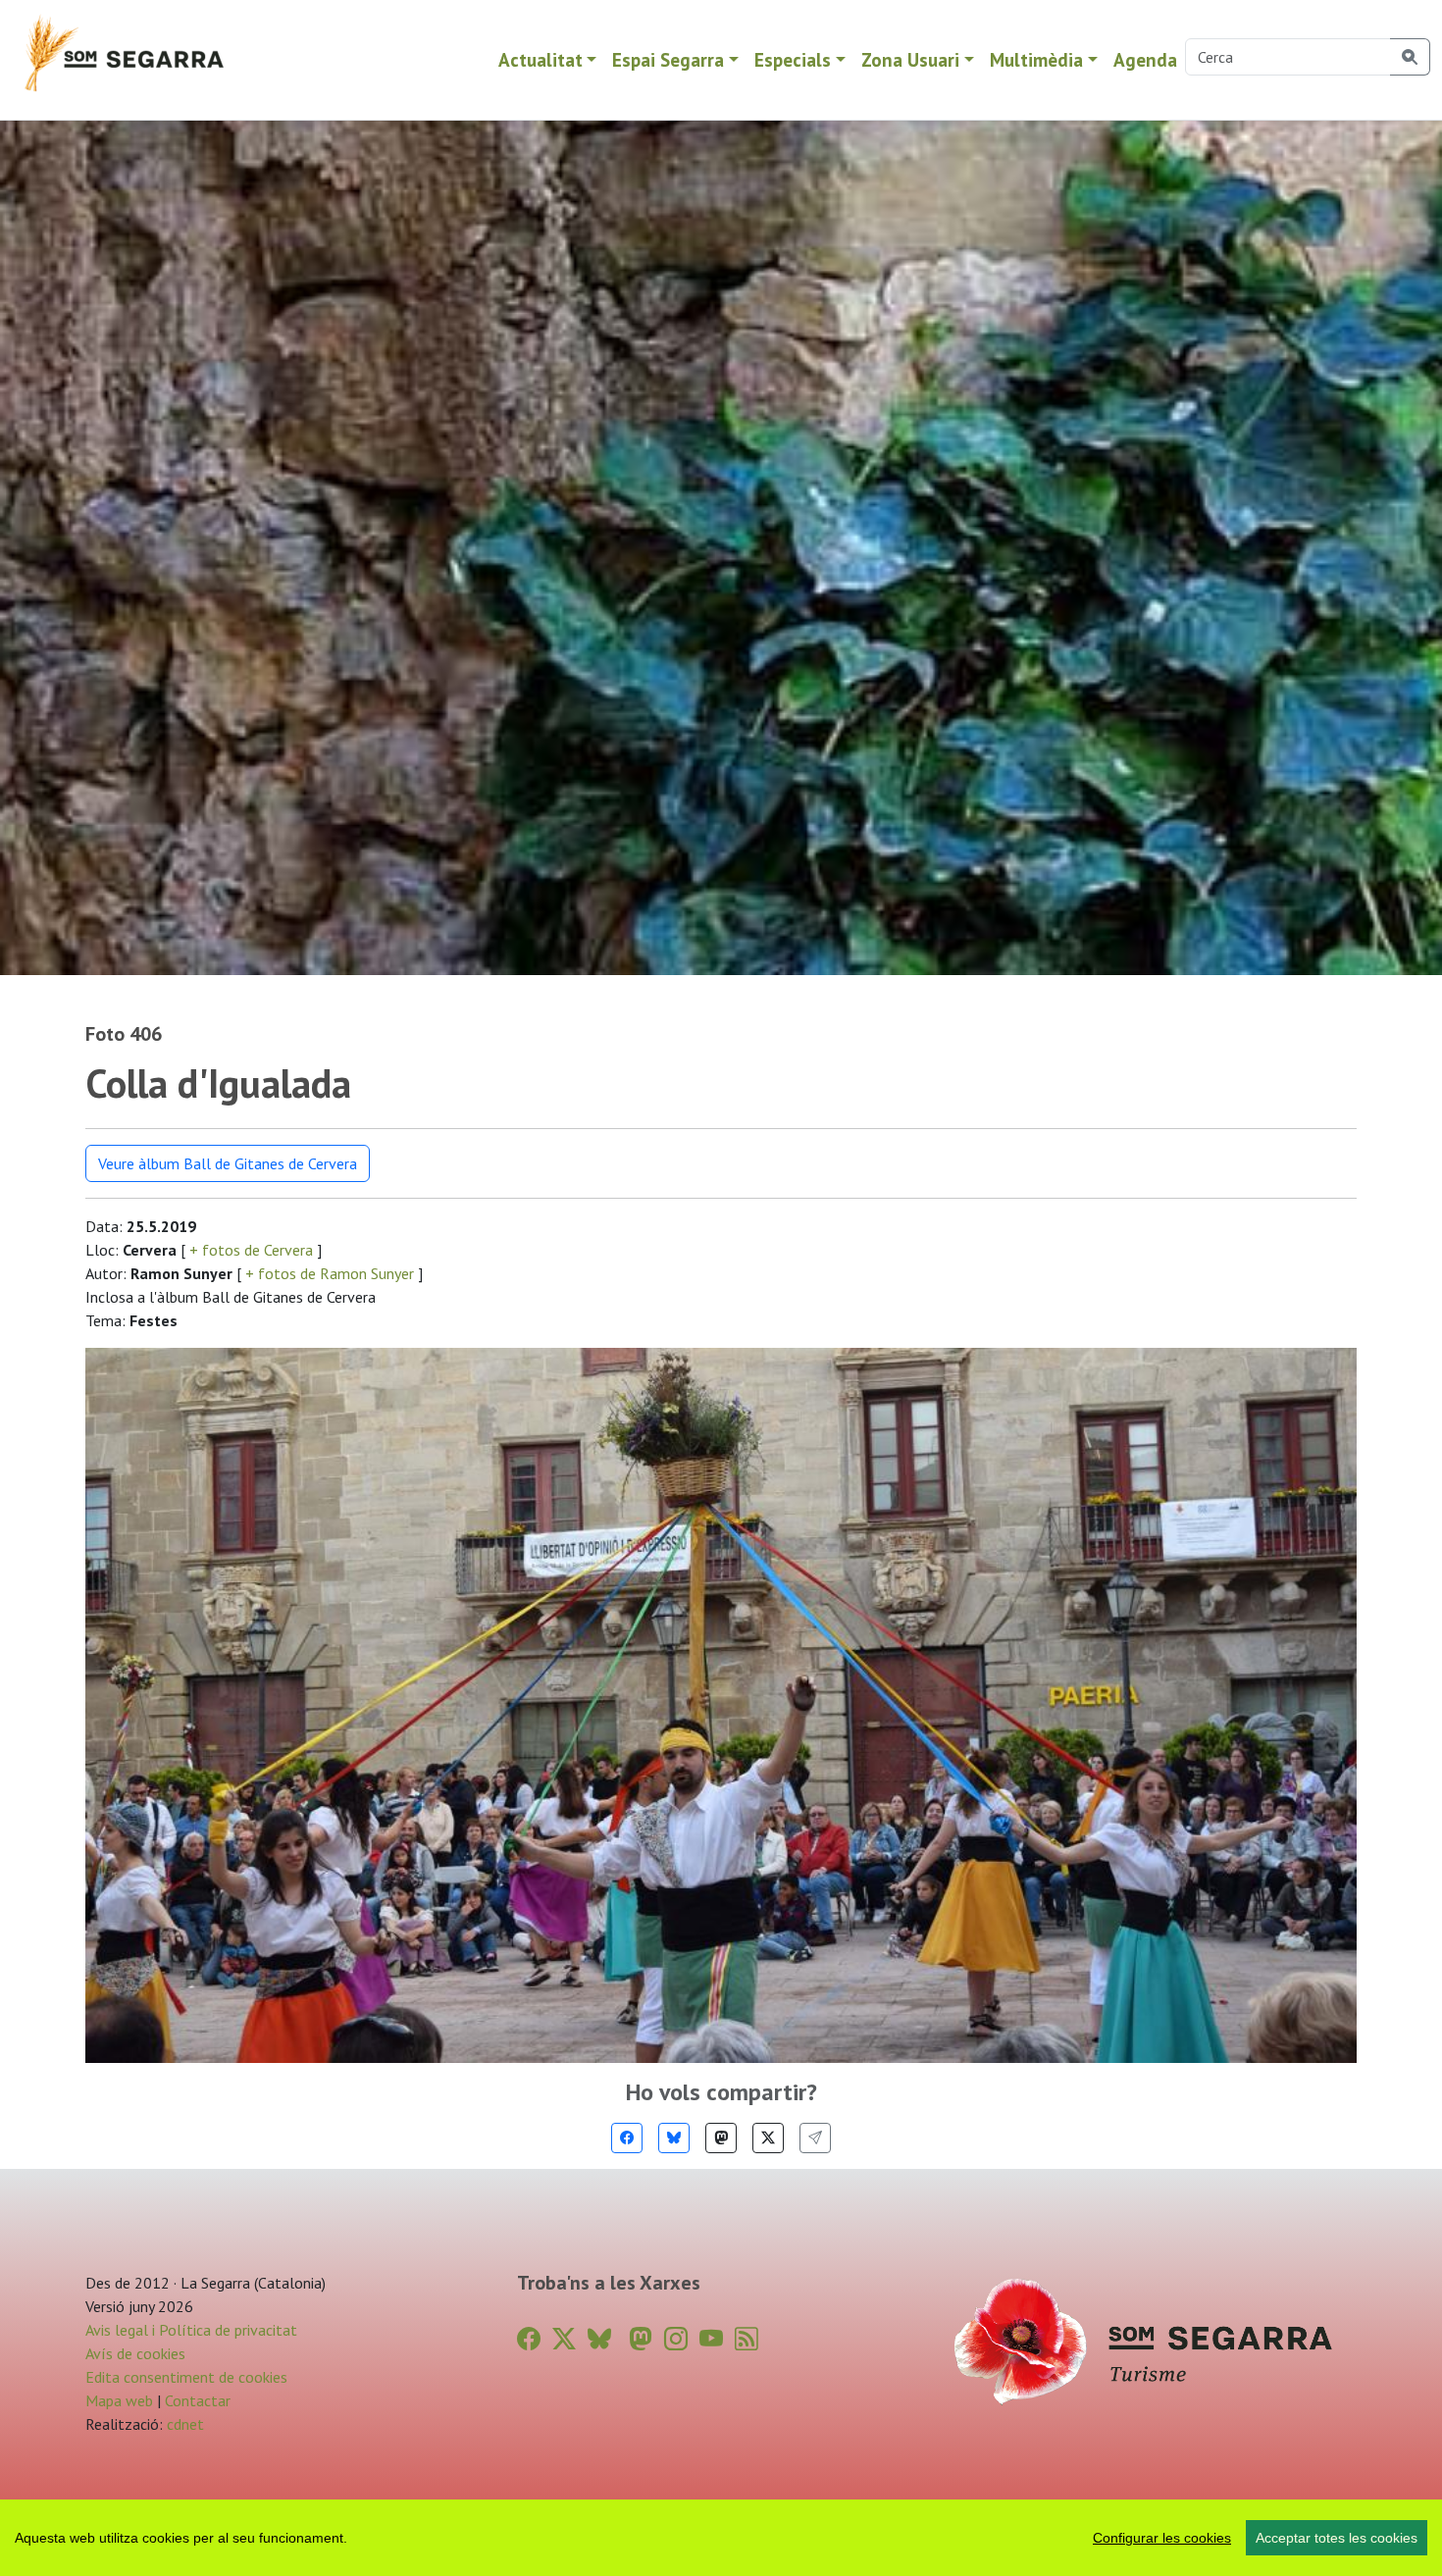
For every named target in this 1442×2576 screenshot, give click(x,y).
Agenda (1145, 59)
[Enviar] (815, 2138)
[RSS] (747, 2339)
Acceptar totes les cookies (1337, 2538)
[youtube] (711, 2339)
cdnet (183, 2424)
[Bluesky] (674, 2138)
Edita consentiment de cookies (186, 2377)
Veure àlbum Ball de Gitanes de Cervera (228, 1163)
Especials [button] (793, 59)
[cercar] (1410, 57)
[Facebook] (627, 2138)
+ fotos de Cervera (251, 1250)
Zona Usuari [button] (910, 59)
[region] (721, 2538)
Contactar (198, 2400)
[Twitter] (768, 2138)
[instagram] (676, 2339)
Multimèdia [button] (1036, 59)
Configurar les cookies (1162, 2538)
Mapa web (119, 2400)
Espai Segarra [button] (668, 59)
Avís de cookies (135, 2353)
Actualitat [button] (541, 59)
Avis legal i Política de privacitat (191, 2330)
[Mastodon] (721, 2138)
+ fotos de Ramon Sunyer (330, 1273)
